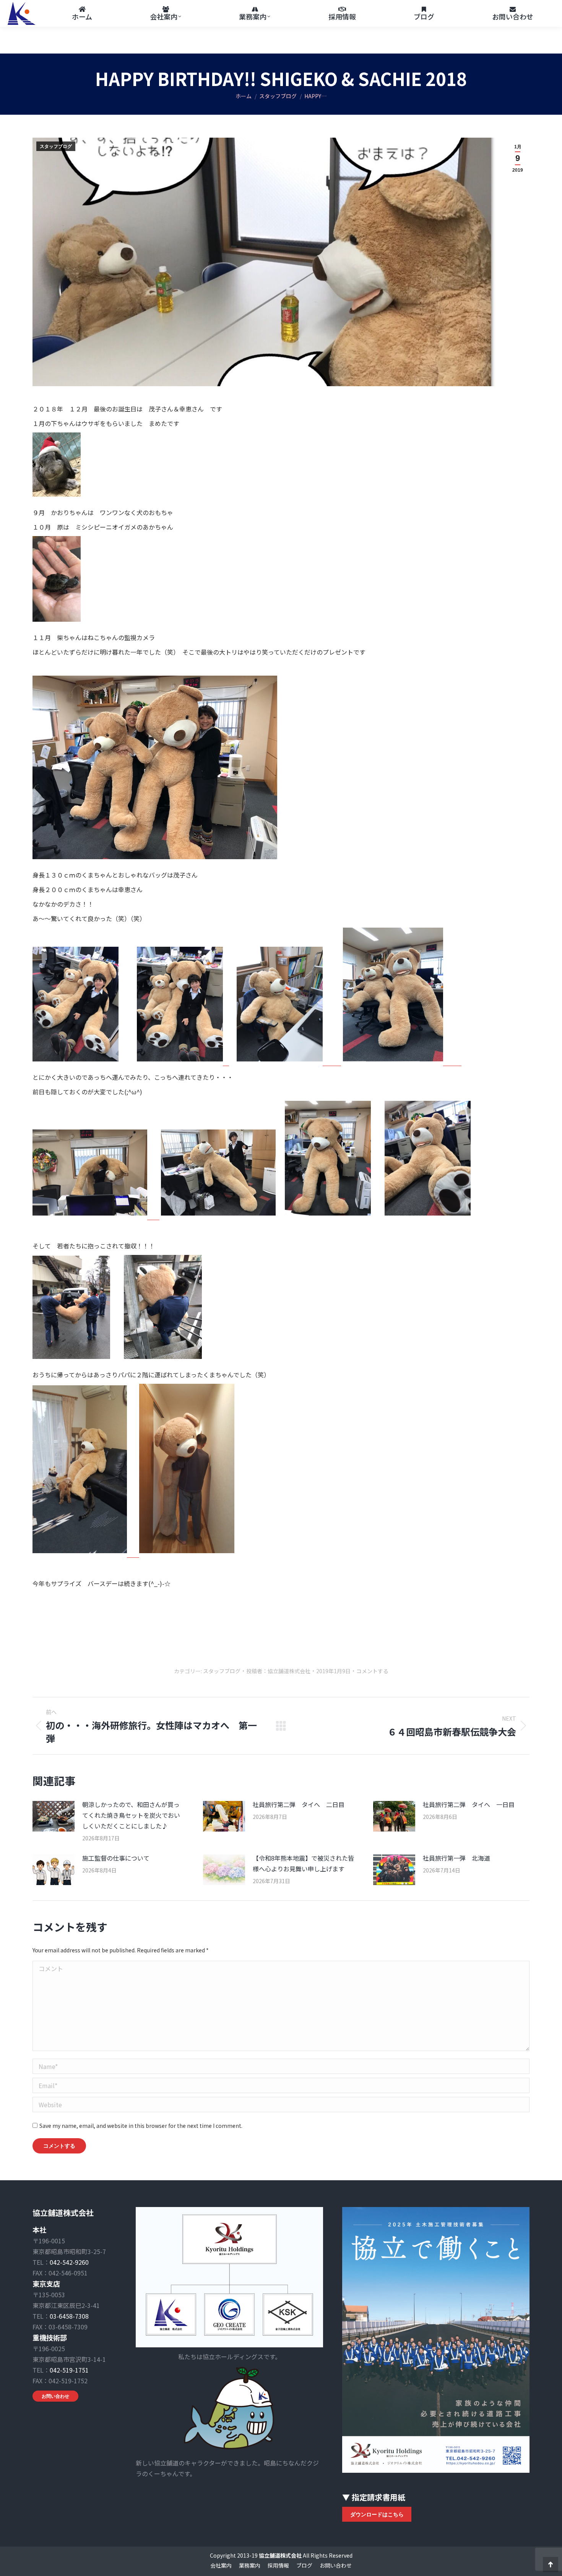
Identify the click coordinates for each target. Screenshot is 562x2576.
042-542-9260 (69, 2262)
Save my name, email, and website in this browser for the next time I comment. (141, 2126)
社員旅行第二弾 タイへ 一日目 (469, 1804)
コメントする (372, 1671)
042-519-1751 (69, 2370)
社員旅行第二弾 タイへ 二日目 (299, 1804)
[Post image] (54, 1816)
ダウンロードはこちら (377, 2514)
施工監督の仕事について (116, 1858)
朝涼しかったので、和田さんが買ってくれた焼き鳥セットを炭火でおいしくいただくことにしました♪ (131, 1815)
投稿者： (278, 1671)
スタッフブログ (56, 146)
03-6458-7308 (69, 2316)
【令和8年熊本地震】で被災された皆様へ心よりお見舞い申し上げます (303, 1863)
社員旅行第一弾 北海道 (456, 1858)
